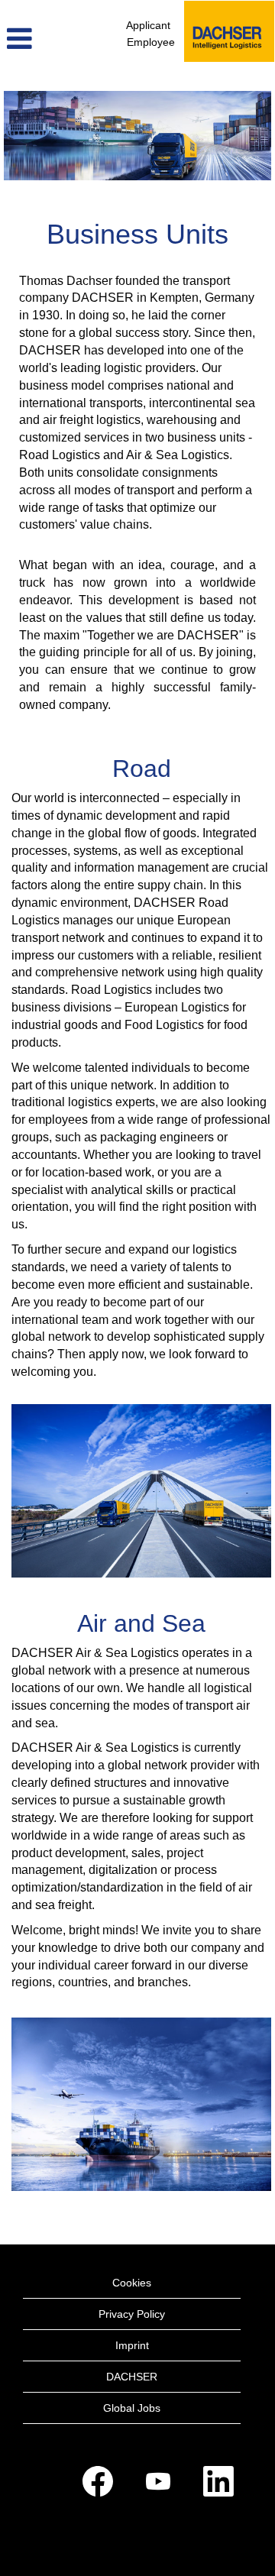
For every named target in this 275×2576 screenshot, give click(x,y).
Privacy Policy (132, 2314)
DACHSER (132, 2377)
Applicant (148, 25)
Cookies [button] (132, 2283)
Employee (151, 42)
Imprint (132, 2345)
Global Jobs (132, 2408)
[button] (46, 39)
